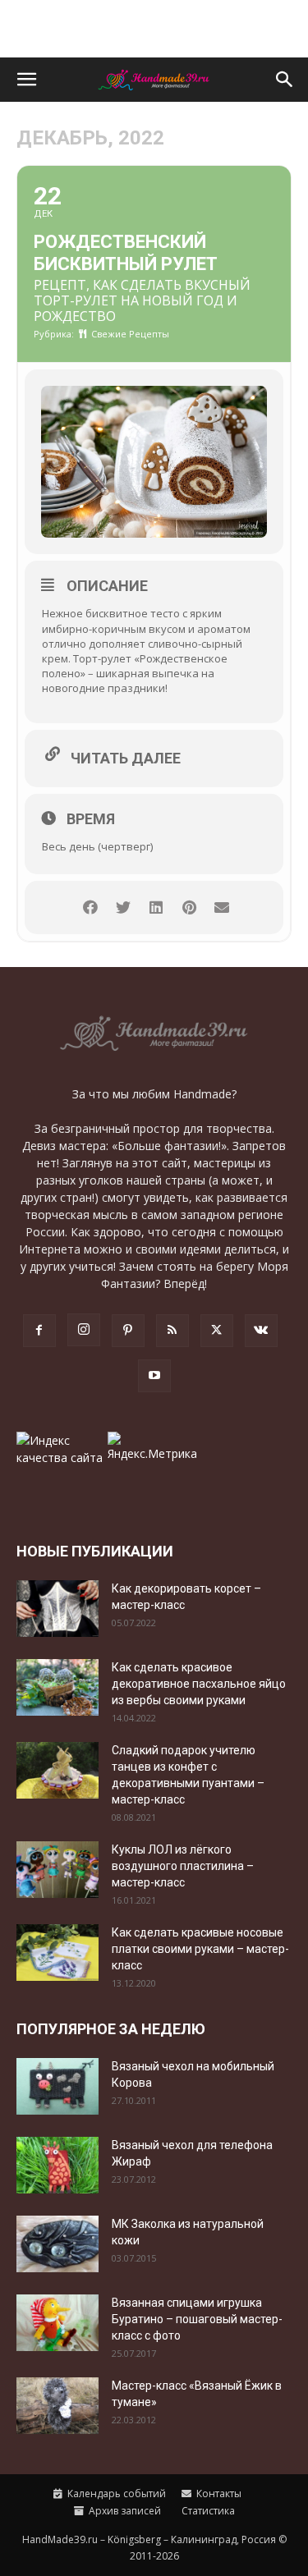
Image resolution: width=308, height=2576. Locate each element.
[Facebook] (39, 1331)
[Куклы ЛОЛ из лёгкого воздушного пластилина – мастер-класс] (57, 1870)
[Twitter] (217, 1331)
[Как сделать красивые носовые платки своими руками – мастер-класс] (57, 1953)
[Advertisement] (154, 29)
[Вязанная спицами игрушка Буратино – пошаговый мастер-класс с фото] (57, 2323)
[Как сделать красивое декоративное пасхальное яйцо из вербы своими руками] (57, 1687)
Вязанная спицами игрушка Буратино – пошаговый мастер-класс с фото (197, 2319)
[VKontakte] (261, 1331)
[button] (26, 80)
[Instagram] (84, 1330)
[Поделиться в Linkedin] (156, 908)
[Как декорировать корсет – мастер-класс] (57, 1609)
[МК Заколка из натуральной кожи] (57, 2244)
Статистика (207, 2511)
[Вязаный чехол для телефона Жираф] (57, 2165)
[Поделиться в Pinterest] (189, 908)
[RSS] (172, 1331)
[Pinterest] (128, 1331)
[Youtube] (154, 1376)
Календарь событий (115, 2493)
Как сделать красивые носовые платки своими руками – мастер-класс (200, 1949)
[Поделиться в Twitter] (124, 908)
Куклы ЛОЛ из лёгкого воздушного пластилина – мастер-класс (183, 1866)
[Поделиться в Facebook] (91, 908)
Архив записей (124, 2511)
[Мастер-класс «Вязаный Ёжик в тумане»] (57, 2406)
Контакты (218, 2493)
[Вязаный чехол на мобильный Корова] (57, 2086)
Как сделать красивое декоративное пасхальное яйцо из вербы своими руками (199, 1684)
